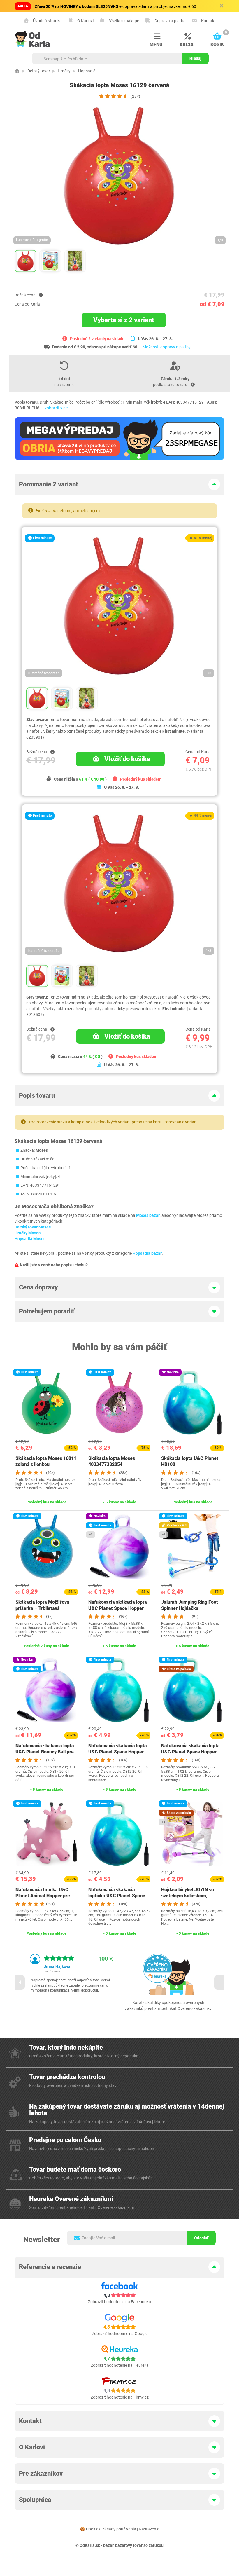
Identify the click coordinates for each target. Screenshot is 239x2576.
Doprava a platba (170, 21)
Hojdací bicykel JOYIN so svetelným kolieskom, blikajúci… (188, 1896)
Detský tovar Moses (33, 1227)
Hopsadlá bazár (147, 1253)
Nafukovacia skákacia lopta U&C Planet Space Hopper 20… (118, 1752)
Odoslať (201, 2238)
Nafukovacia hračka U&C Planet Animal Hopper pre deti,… (43, 1896)
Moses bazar (148, 1215)
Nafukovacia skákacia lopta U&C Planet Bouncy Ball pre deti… (45, 1752)
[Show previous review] (17, 1982)
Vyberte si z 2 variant (124, 320)
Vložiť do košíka (127, 759)
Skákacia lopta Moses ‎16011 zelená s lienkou (46, 1461)
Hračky (64, 71)
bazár (108, 2545)
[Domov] (17, 71)
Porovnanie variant (181, 1122)
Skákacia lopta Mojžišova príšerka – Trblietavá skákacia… (42, 1608)
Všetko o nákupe (124, 21)
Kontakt (208, 21)
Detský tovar (39, 71)
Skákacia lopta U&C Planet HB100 (190, 1461)
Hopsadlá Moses (30, 1239)
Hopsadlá (87, 71)
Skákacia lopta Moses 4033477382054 (112, 1461)
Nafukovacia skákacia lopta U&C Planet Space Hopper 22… (118, 1608)
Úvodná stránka (47, 21)
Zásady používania (119, 2529)
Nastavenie (149, 2529)
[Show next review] (222, 1982)
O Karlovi (85, 21)
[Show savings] (41, 295)
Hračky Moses (28, 1233)
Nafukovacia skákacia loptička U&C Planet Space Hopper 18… (117, 1896)
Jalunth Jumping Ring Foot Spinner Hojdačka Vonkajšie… (190, 1608)
